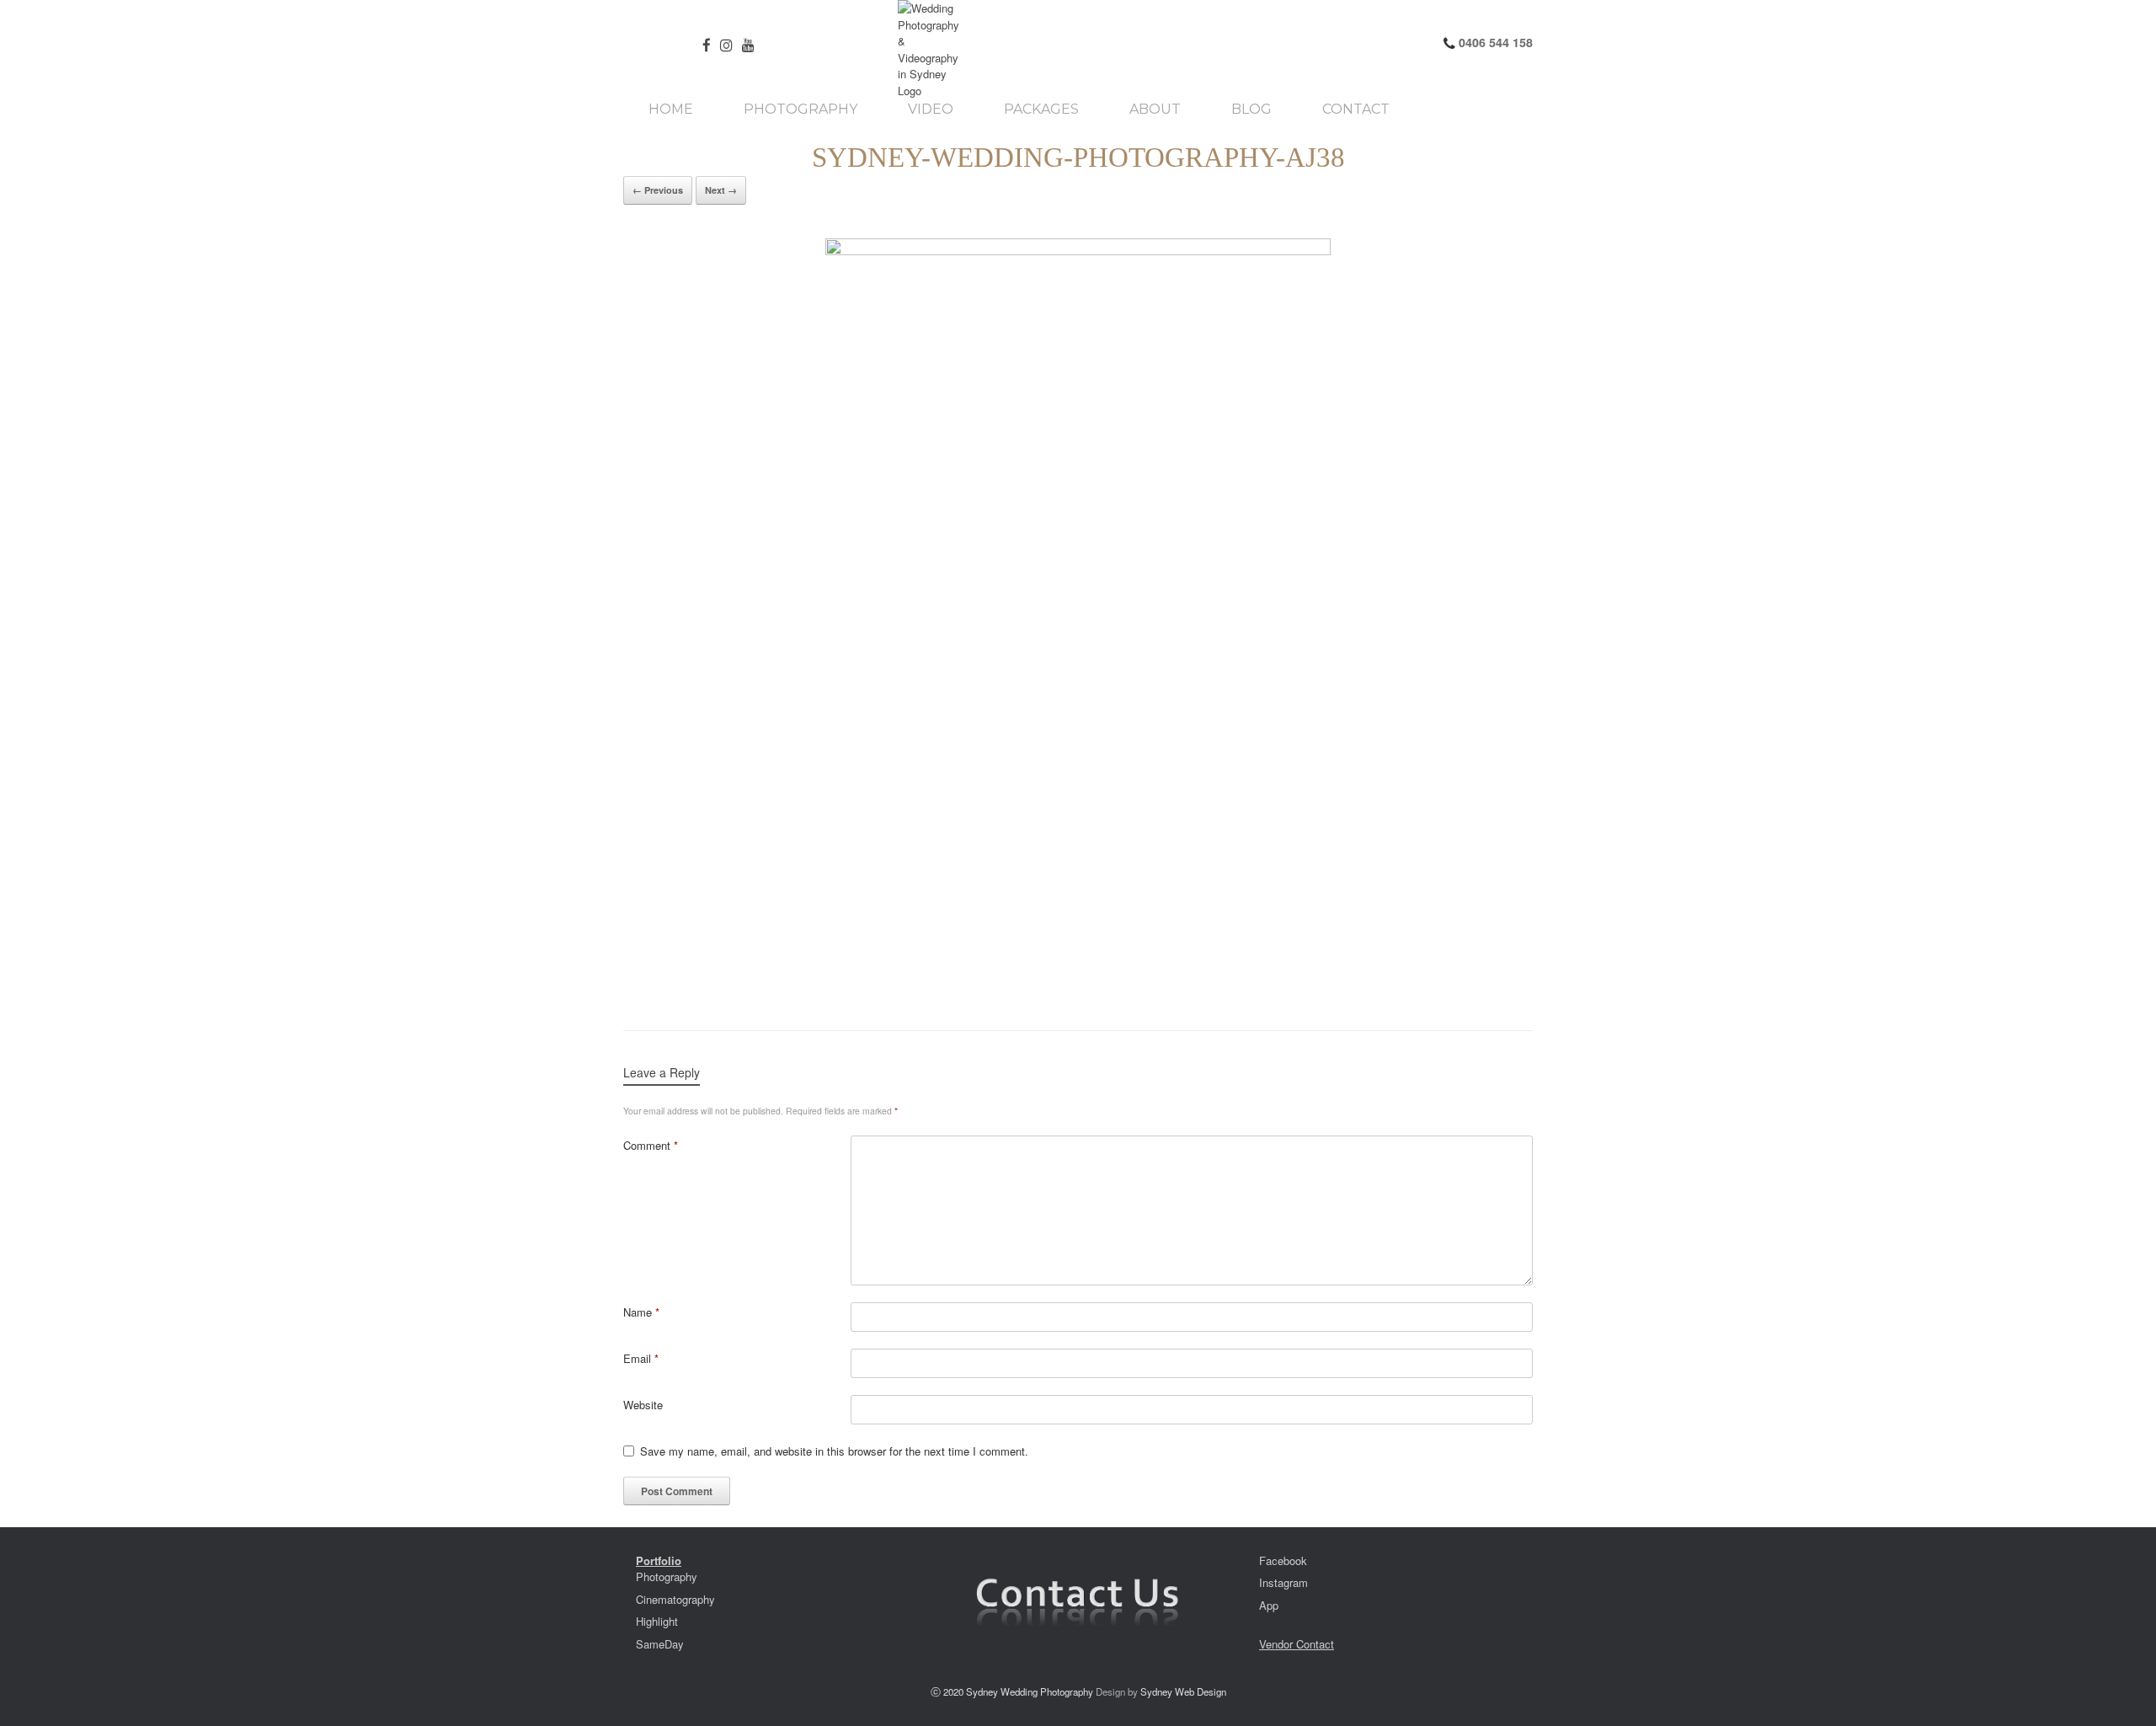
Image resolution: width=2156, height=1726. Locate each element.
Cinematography (675, 1599)
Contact (1356, 110)
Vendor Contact (1297, 1644)
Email (641, 1358)
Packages (1041, 110)
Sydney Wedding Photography (1030, 1691)
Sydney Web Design (1183, 1691)
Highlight (657, 1621)
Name (641, 1312)
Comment (651, 1145)
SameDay (660, 1644)
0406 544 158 (1494, 42)
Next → (721, 190)
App (1269, 1605)
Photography (800, 110)
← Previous (658, 190)
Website (643, 1405)
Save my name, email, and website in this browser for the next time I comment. (834, 1451)
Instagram (1283, 1582)
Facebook (1283, 1560)
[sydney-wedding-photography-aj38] (1078, 617)
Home (671, 110)
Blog (1251, 110)
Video (931, 110)
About (1155, 110)
